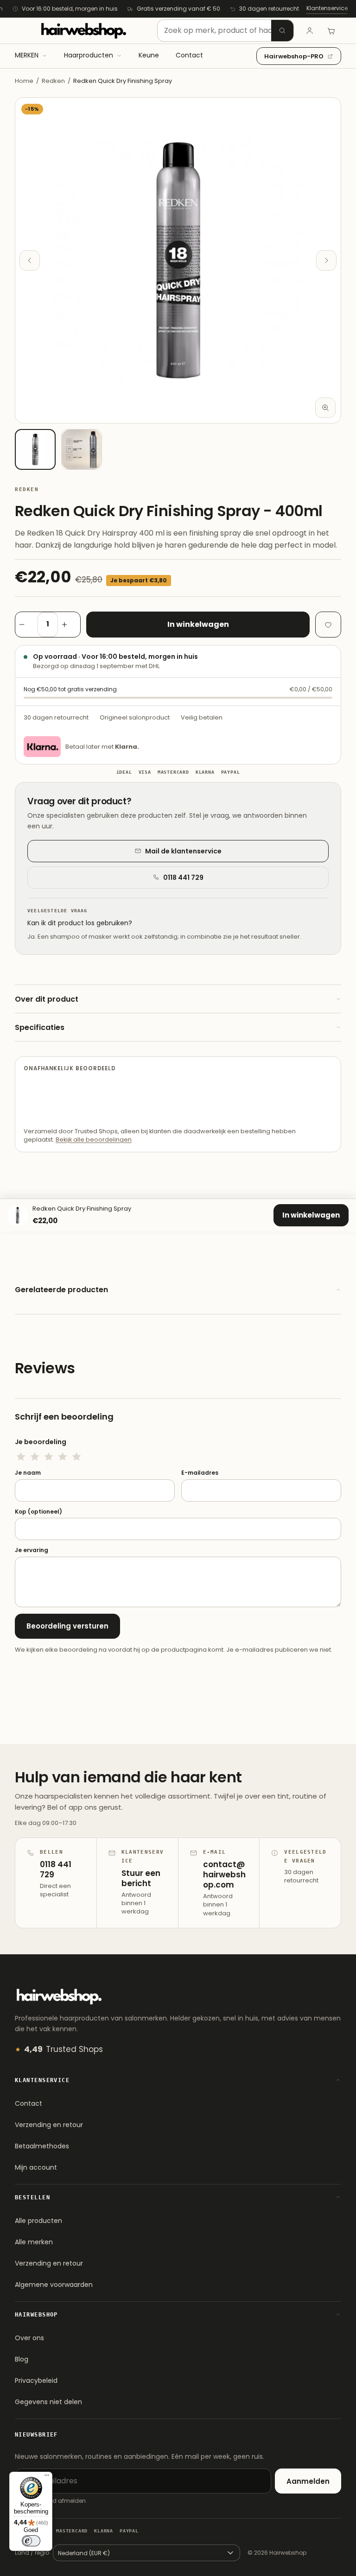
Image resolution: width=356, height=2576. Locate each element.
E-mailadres (200, 1473)
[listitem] (35, 449)
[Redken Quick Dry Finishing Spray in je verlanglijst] (328, 625)
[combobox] (226, 31)
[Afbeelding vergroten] (325, 408)
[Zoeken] (282, 31)
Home (24, 81)
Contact (29, 2103)
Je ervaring (32, 1550)
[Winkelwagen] (331, 31)
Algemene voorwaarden (54, 2285)
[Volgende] (326, 260)
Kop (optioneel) (38, 1512)
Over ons (29, 2338)
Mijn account (36, 2167)
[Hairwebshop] (83, 31)
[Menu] (47, 2477)
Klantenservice (327, 8)
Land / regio (32, 2553)
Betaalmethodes (42, 2146)
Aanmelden (308, 2481)
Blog (22, 2359)
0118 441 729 (183, 878)
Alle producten (38, 2221)
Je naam (28, 1473)
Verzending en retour (49, 2125)
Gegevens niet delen (48, 2402)
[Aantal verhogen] (69, 625)
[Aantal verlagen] (26, 625)
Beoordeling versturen (67, 1626)
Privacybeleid (36, 2380)
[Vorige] (30, 260)
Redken (53, 81)
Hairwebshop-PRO (294, 56)
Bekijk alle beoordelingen (94, 1140)
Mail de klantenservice (183, 851)
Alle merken (34, 2242)
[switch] (31, 2541)
